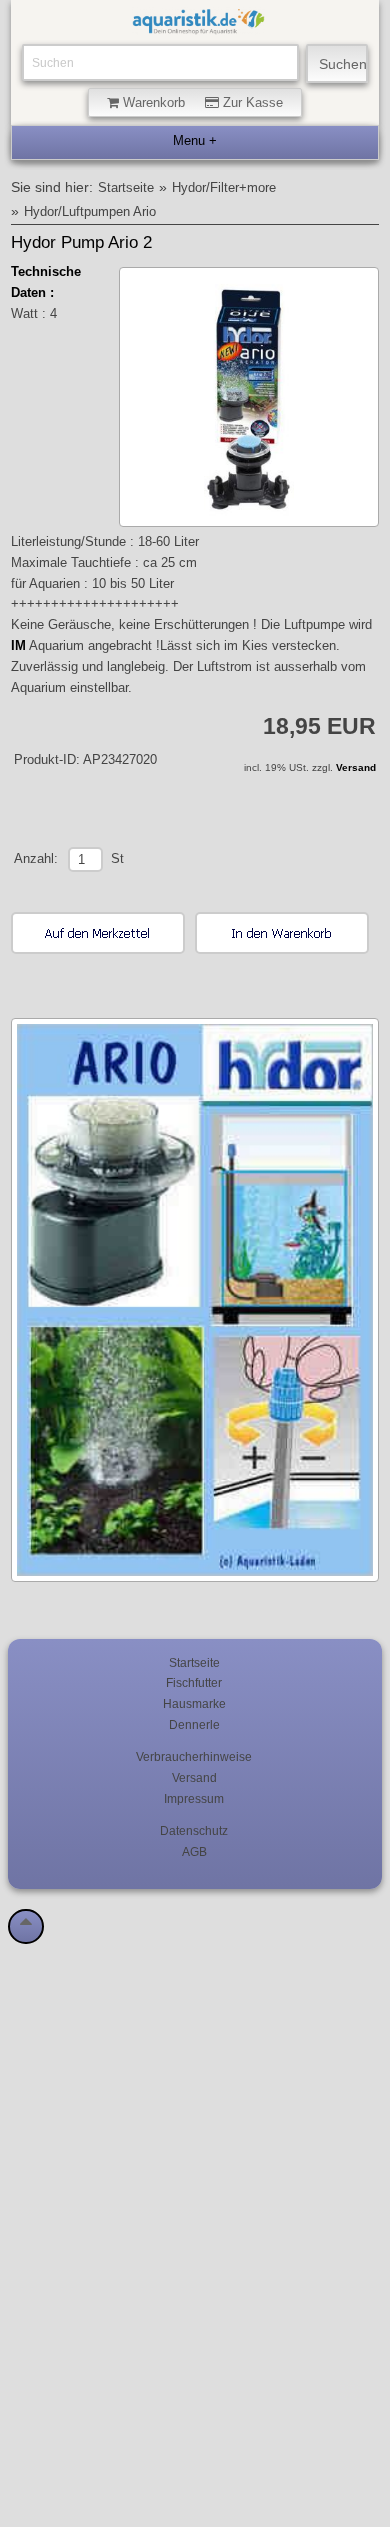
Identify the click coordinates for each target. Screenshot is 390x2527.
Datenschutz (194, 1830)
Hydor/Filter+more (224, 188)
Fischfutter (194, 1682)
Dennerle (194, 1724)
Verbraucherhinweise (194, 1756)
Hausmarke (194, 1703)
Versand (356, 767)
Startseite (126, 188)
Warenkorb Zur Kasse (201, 102)
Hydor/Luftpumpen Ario (90, 212)
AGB (194, 1851)
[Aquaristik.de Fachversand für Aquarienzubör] (198, 24)
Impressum (194, 1798)
